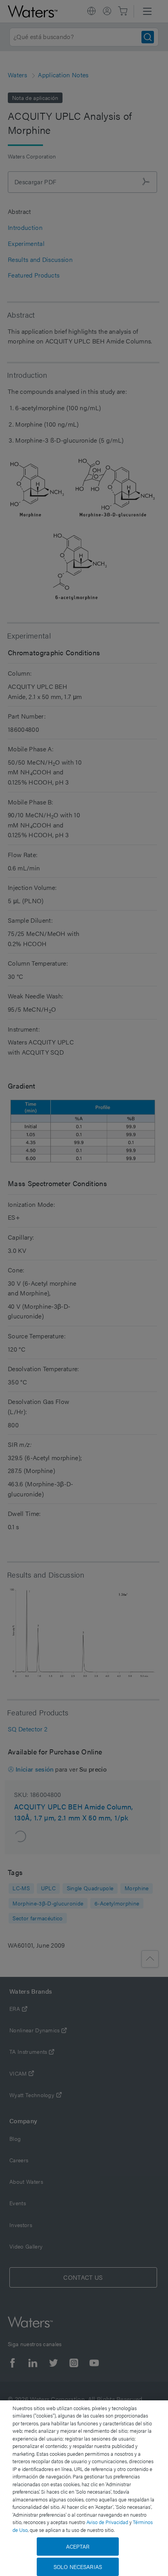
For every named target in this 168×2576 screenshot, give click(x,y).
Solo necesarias (78, 2567)
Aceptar (78, 2546)
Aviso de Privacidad (107, 2522)
